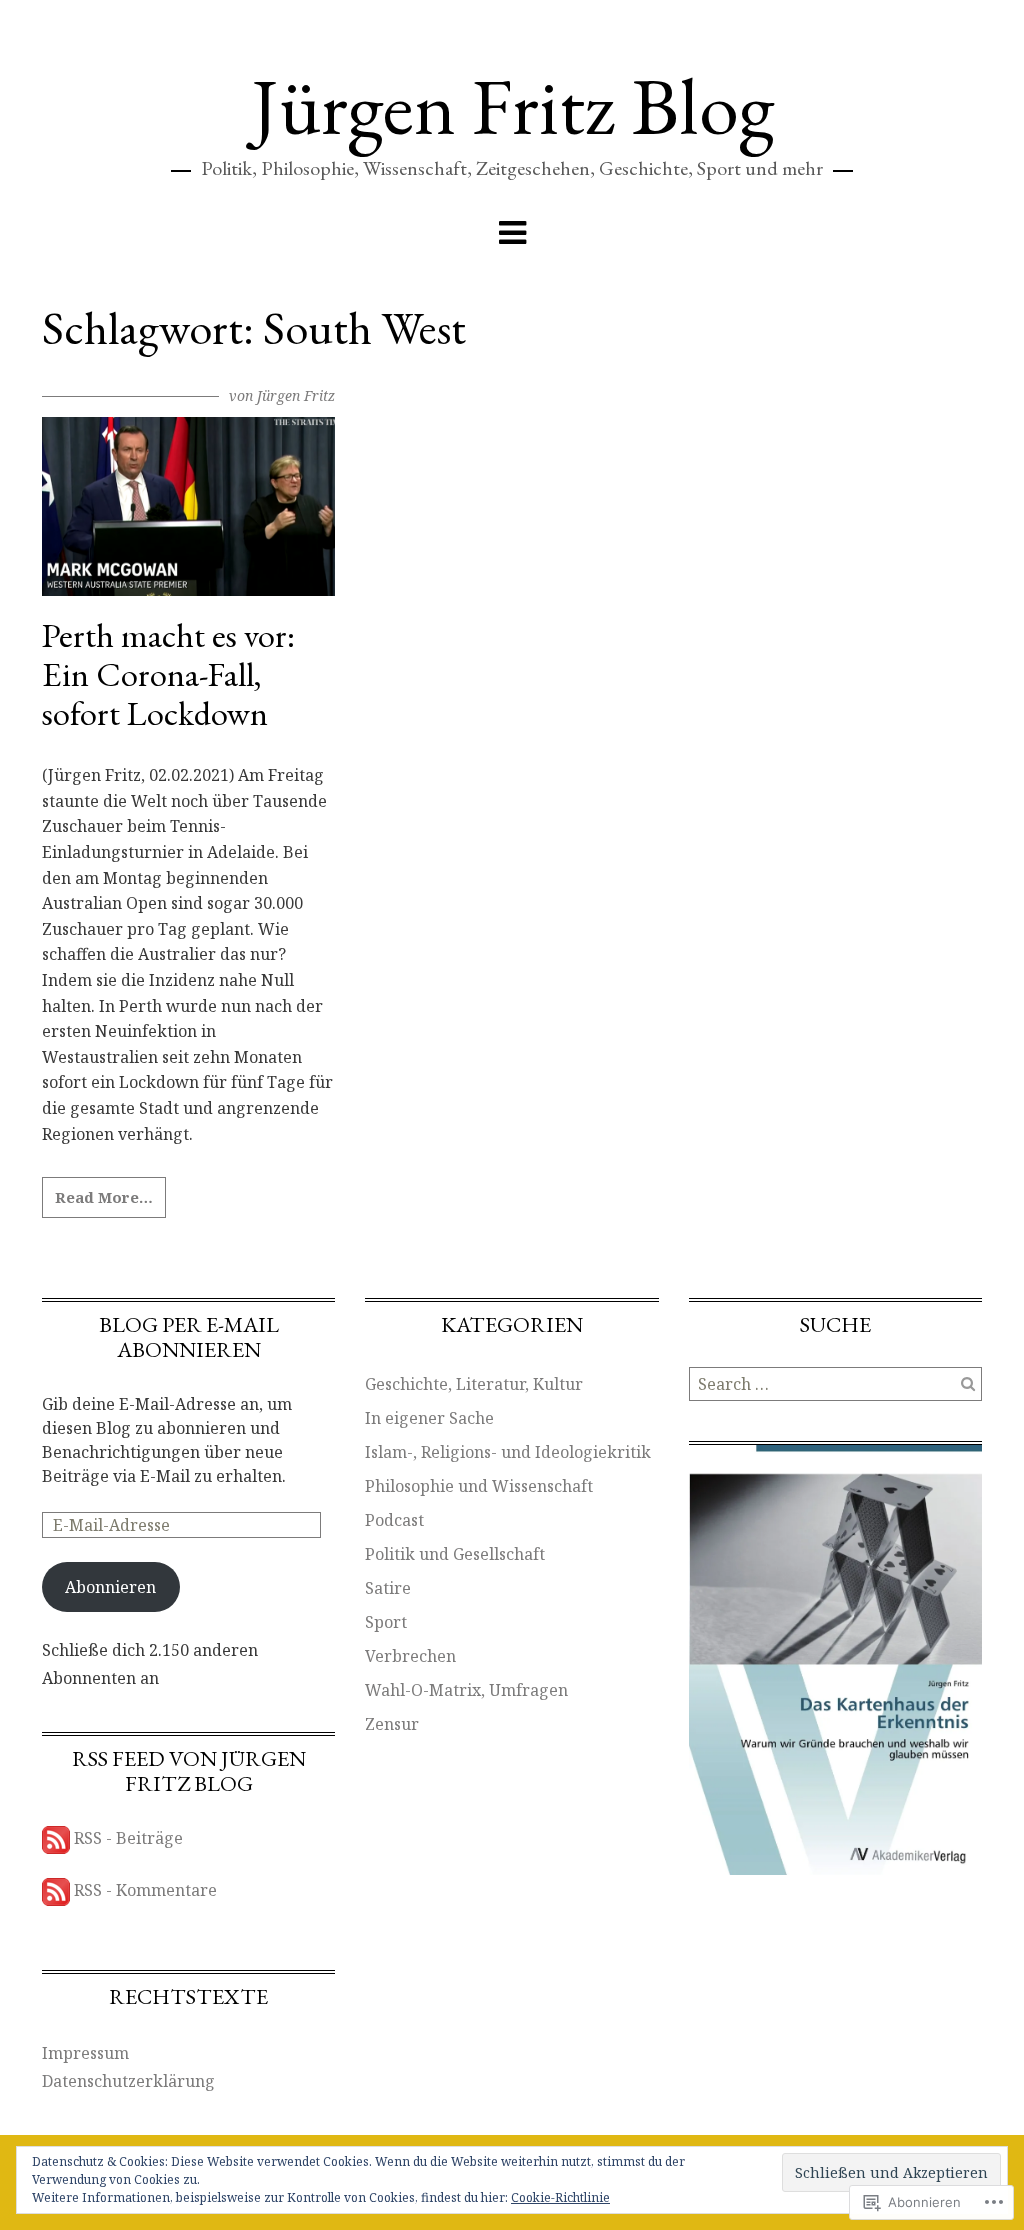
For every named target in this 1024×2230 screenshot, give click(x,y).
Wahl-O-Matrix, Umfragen (466, 1690)
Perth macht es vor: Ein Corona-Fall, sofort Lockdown (168, 674)
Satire (388, 1588)
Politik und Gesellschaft (455, 1554)
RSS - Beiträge (128, 1838)
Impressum (85, 2053)
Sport (386, 1622)
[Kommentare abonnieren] (56, 1890)
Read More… (104, 1197)
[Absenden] (968, 1384)
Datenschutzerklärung (128, 2081)
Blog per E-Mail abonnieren (189, 1337)
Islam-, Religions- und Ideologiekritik (508, 1452)
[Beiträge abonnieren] (56, 1838)
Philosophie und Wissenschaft (479, 1486)
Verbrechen (410, 1656)
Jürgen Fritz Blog (512, 105)
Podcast (394, 1520)
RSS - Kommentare (145, 1890)
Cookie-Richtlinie (560, 2197)
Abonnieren (110, 1587)
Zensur (392, 1724)
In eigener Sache (429, 1418)
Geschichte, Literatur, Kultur (474, 1384)
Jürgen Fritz (296, 395)
